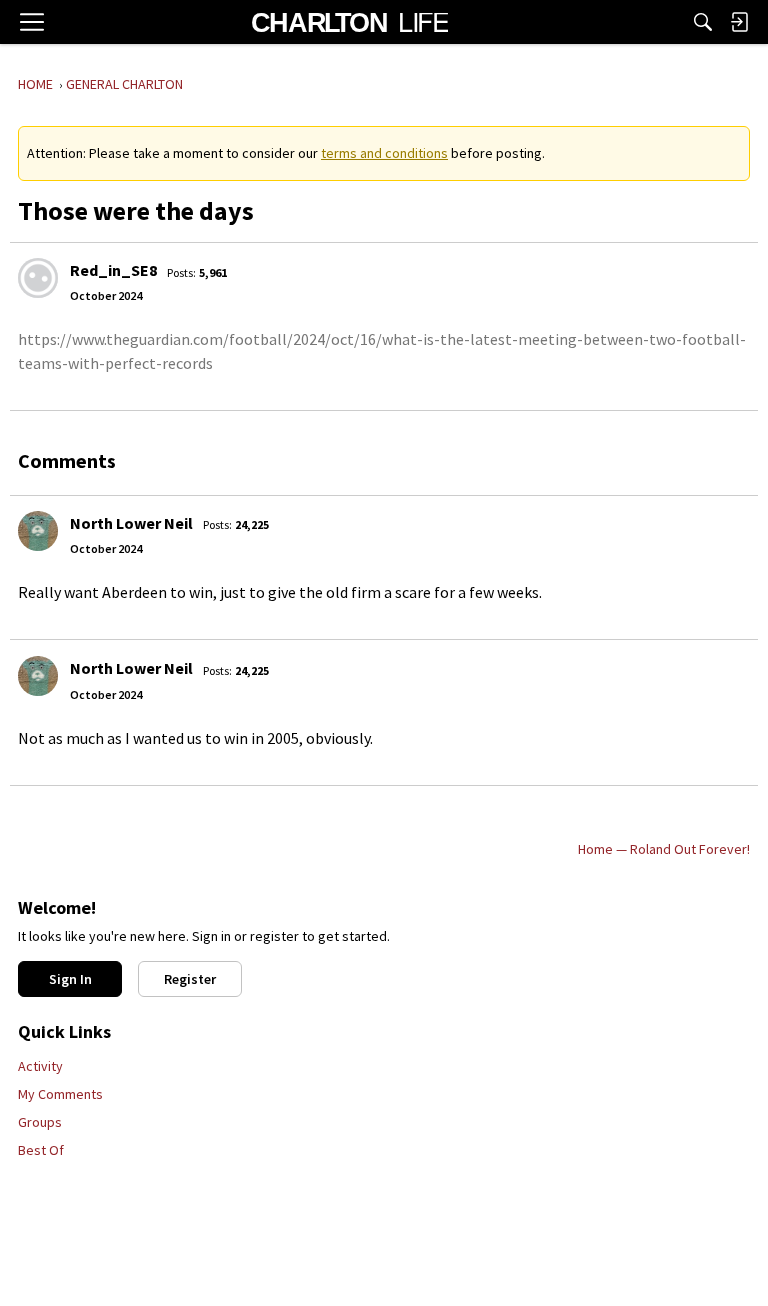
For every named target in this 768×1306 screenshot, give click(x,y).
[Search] (703, 22)
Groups (40, 1122)
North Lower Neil (131, 523)
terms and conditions (384, 153)
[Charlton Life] (349, 22)
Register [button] (190, 979)
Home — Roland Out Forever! (664, 849)
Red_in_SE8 (113, 270)
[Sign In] (739, 22)
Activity (40, 1066)
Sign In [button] (70, 979)
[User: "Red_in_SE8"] (38, 278)
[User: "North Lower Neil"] (38, 531)
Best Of (41, 1150)
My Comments (60, 1094)
